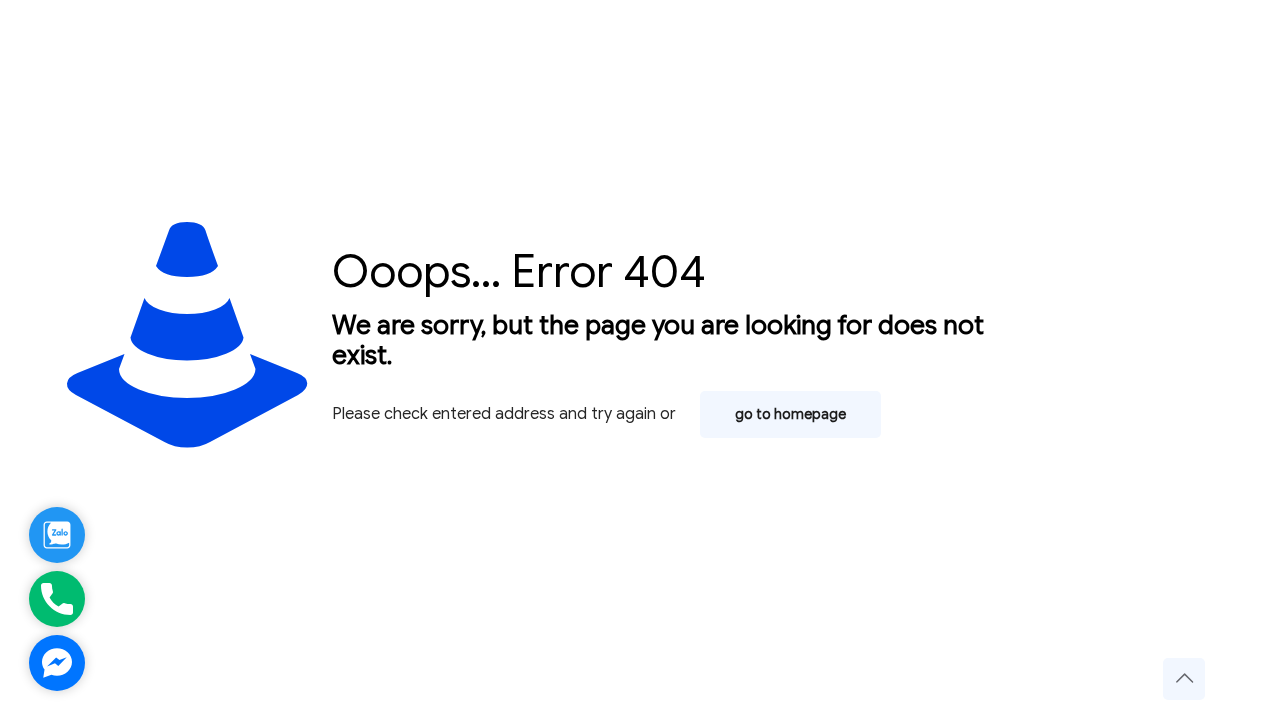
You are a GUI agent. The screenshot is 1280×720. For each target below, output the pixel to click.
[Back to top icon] (1184, 679)
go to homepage (790, 414)
